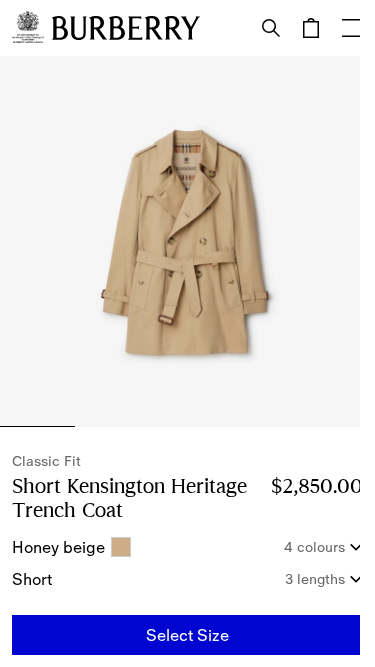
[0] (311, 28)
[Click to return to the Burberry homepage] (126, 28)
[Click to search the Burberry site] (271, 28)
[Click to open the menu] (351, 28)
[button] (187, 635)
